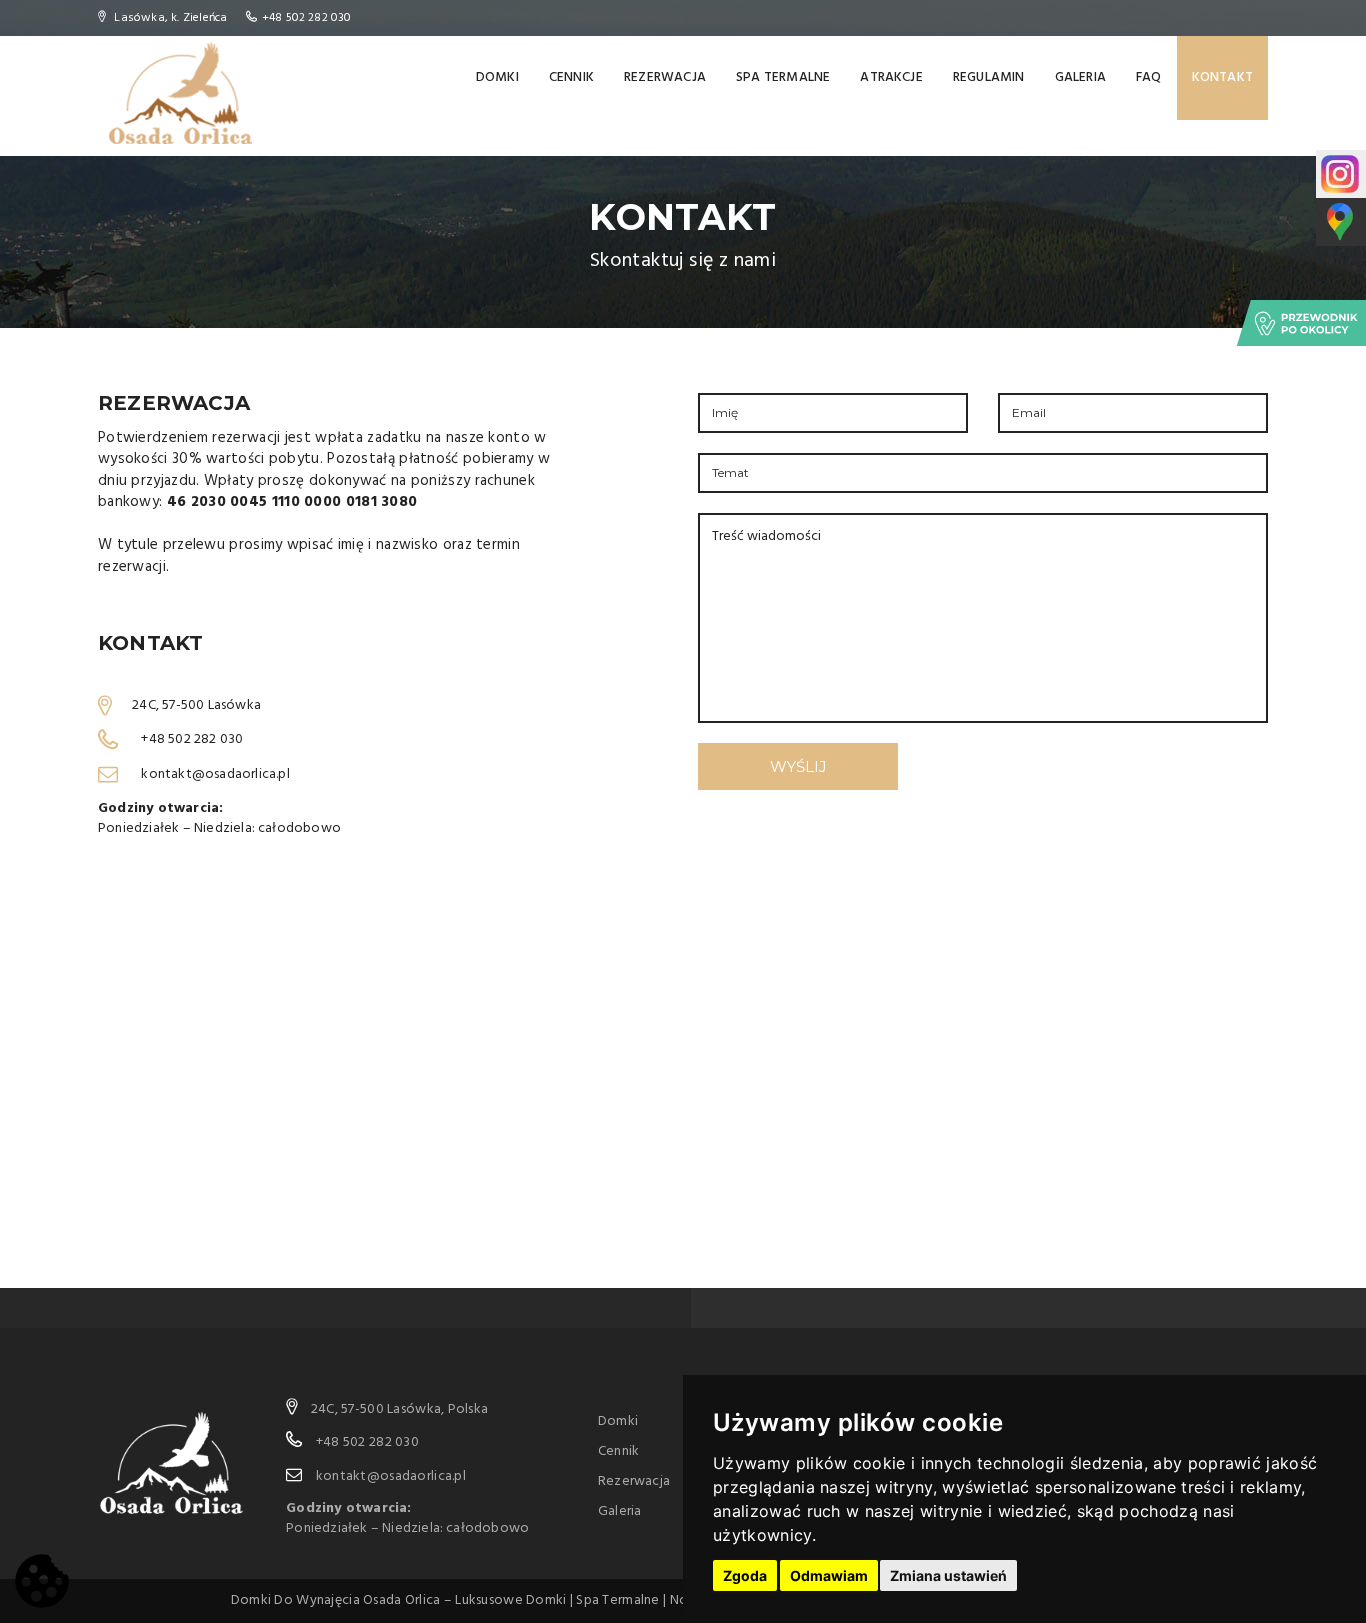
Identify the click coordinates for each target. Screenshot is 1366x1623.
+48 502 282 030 (307, 18)
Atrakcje (891, 77)
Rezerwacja (665, 77)
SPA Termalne (783, 77)
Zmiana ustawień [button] (948, 1575)
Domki (497, 77)
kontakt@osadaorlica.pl (215, 774)
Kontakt (1222, 77)
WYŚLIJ (798, 766)
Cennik (571, 77)
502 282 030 (205, 739)
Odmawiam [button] (829, 1575)
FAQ (1149, 77)
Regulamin (989, 77)
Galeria (1080, 77)
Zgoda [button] (745, 1575)
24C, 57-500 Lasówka (196, 704)
